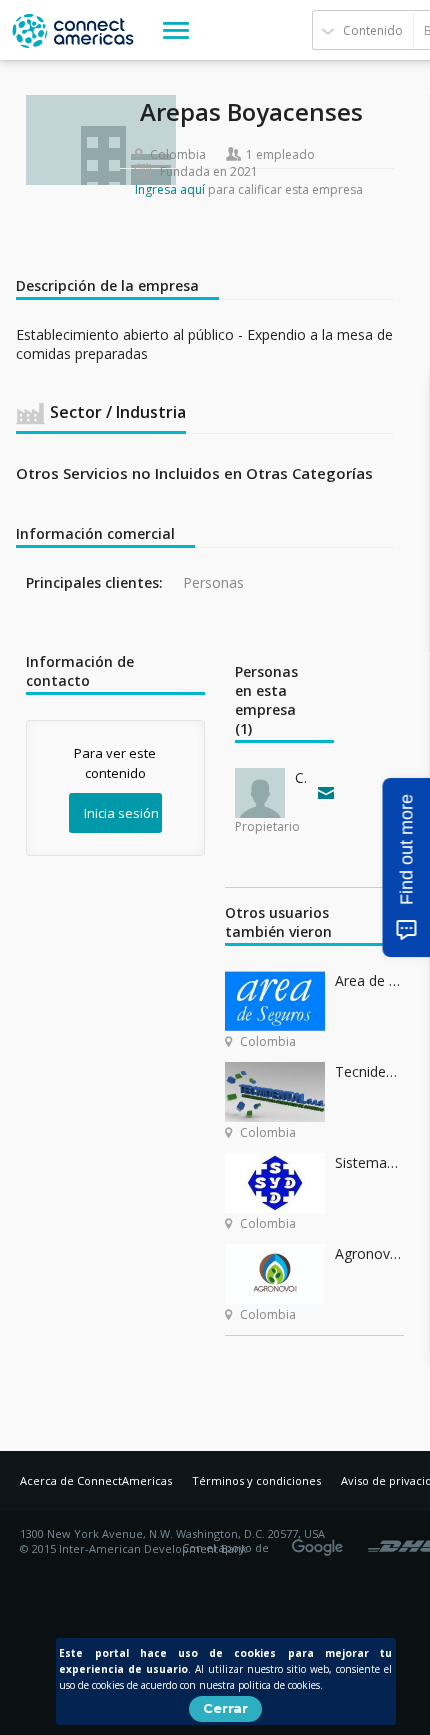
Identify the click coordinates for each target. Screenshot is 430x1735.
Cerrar (225, 1708)
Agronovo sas (369, 1253)
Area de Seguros (369, 980)
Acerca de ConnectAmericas (96, 1480)
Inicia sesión (121, 813)
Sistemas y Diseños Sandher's (369, 1162)
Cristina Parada (302, 777)
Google (321, 1541)
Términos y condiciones (256, 1480)
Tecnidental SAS (369, 1071)
